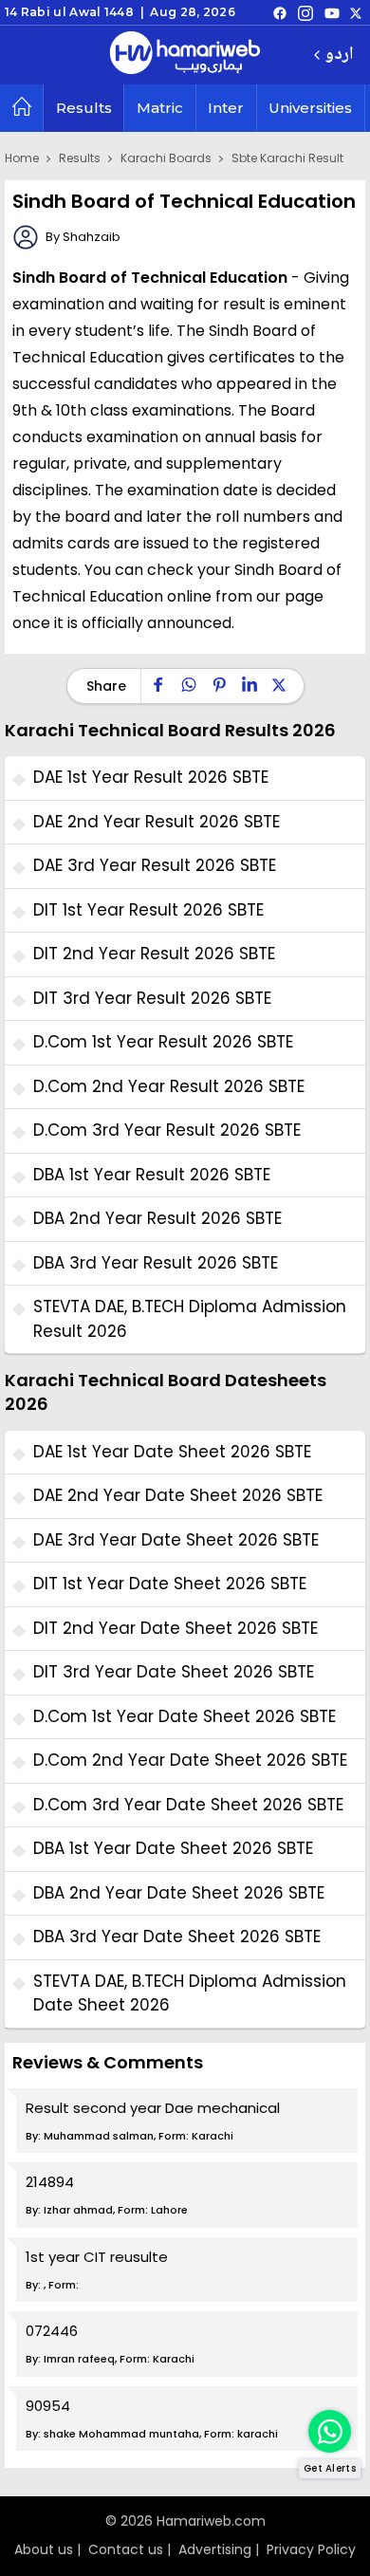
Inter (226, 108)
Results (84, 108)
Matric (160, 108)
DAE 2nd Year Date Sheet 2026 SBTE (178, 1495)
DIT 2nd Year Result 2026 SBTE (154, 954)
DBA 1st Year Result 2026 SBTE (152, 1175)
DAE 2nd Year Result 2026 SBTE (157, 822)
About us (44, 2549)
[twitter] (356, 12)
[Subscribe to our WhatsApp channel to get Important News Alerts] (330, 2431)
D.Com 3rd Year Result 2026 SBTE (167, 1130)
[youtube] (332, 12)
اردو (339, 56)
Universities (310, 108)
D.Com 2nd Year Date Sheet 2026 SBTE (190, 1760)
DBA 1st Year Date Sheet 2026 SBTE (173, 1848)
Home (22, 158)
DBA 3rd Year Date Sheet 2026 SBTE (177, 1937)
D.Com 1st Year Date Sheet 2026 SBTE (185, 1716)
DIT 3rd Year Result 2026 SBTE (152, 998)
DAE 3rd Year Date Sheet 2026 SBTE (176, 1540)
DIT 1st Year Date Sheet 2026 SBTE (170, 1584)
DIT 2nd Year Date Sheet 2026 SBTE (176, 1628)
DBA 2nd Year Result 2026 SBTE (157, 1218)
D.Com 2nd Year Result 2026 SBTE (169, 1086)
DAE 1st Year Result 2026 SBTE (151, 777)
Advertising (215, 2549)
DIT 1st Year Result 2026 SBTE (148, 910)
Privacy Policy (311, 2549)
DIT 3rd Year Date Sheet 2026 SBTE (174, 1672)
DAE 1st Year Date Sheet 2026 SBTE (172, 1452)
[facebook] (280, 12)
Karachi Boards (166, 158)
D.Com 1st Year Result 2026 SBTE (163, 1042)
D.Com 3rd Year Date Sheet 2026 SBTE (188, 1805)
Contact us (126, 2549)
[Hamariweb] (185, 55)
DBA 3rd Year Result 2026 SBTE (156, 1263)
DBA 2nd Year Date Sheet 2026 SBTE (179, 1893)
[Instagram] (305, 12)
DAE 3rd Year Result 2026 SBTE (155, 865)
